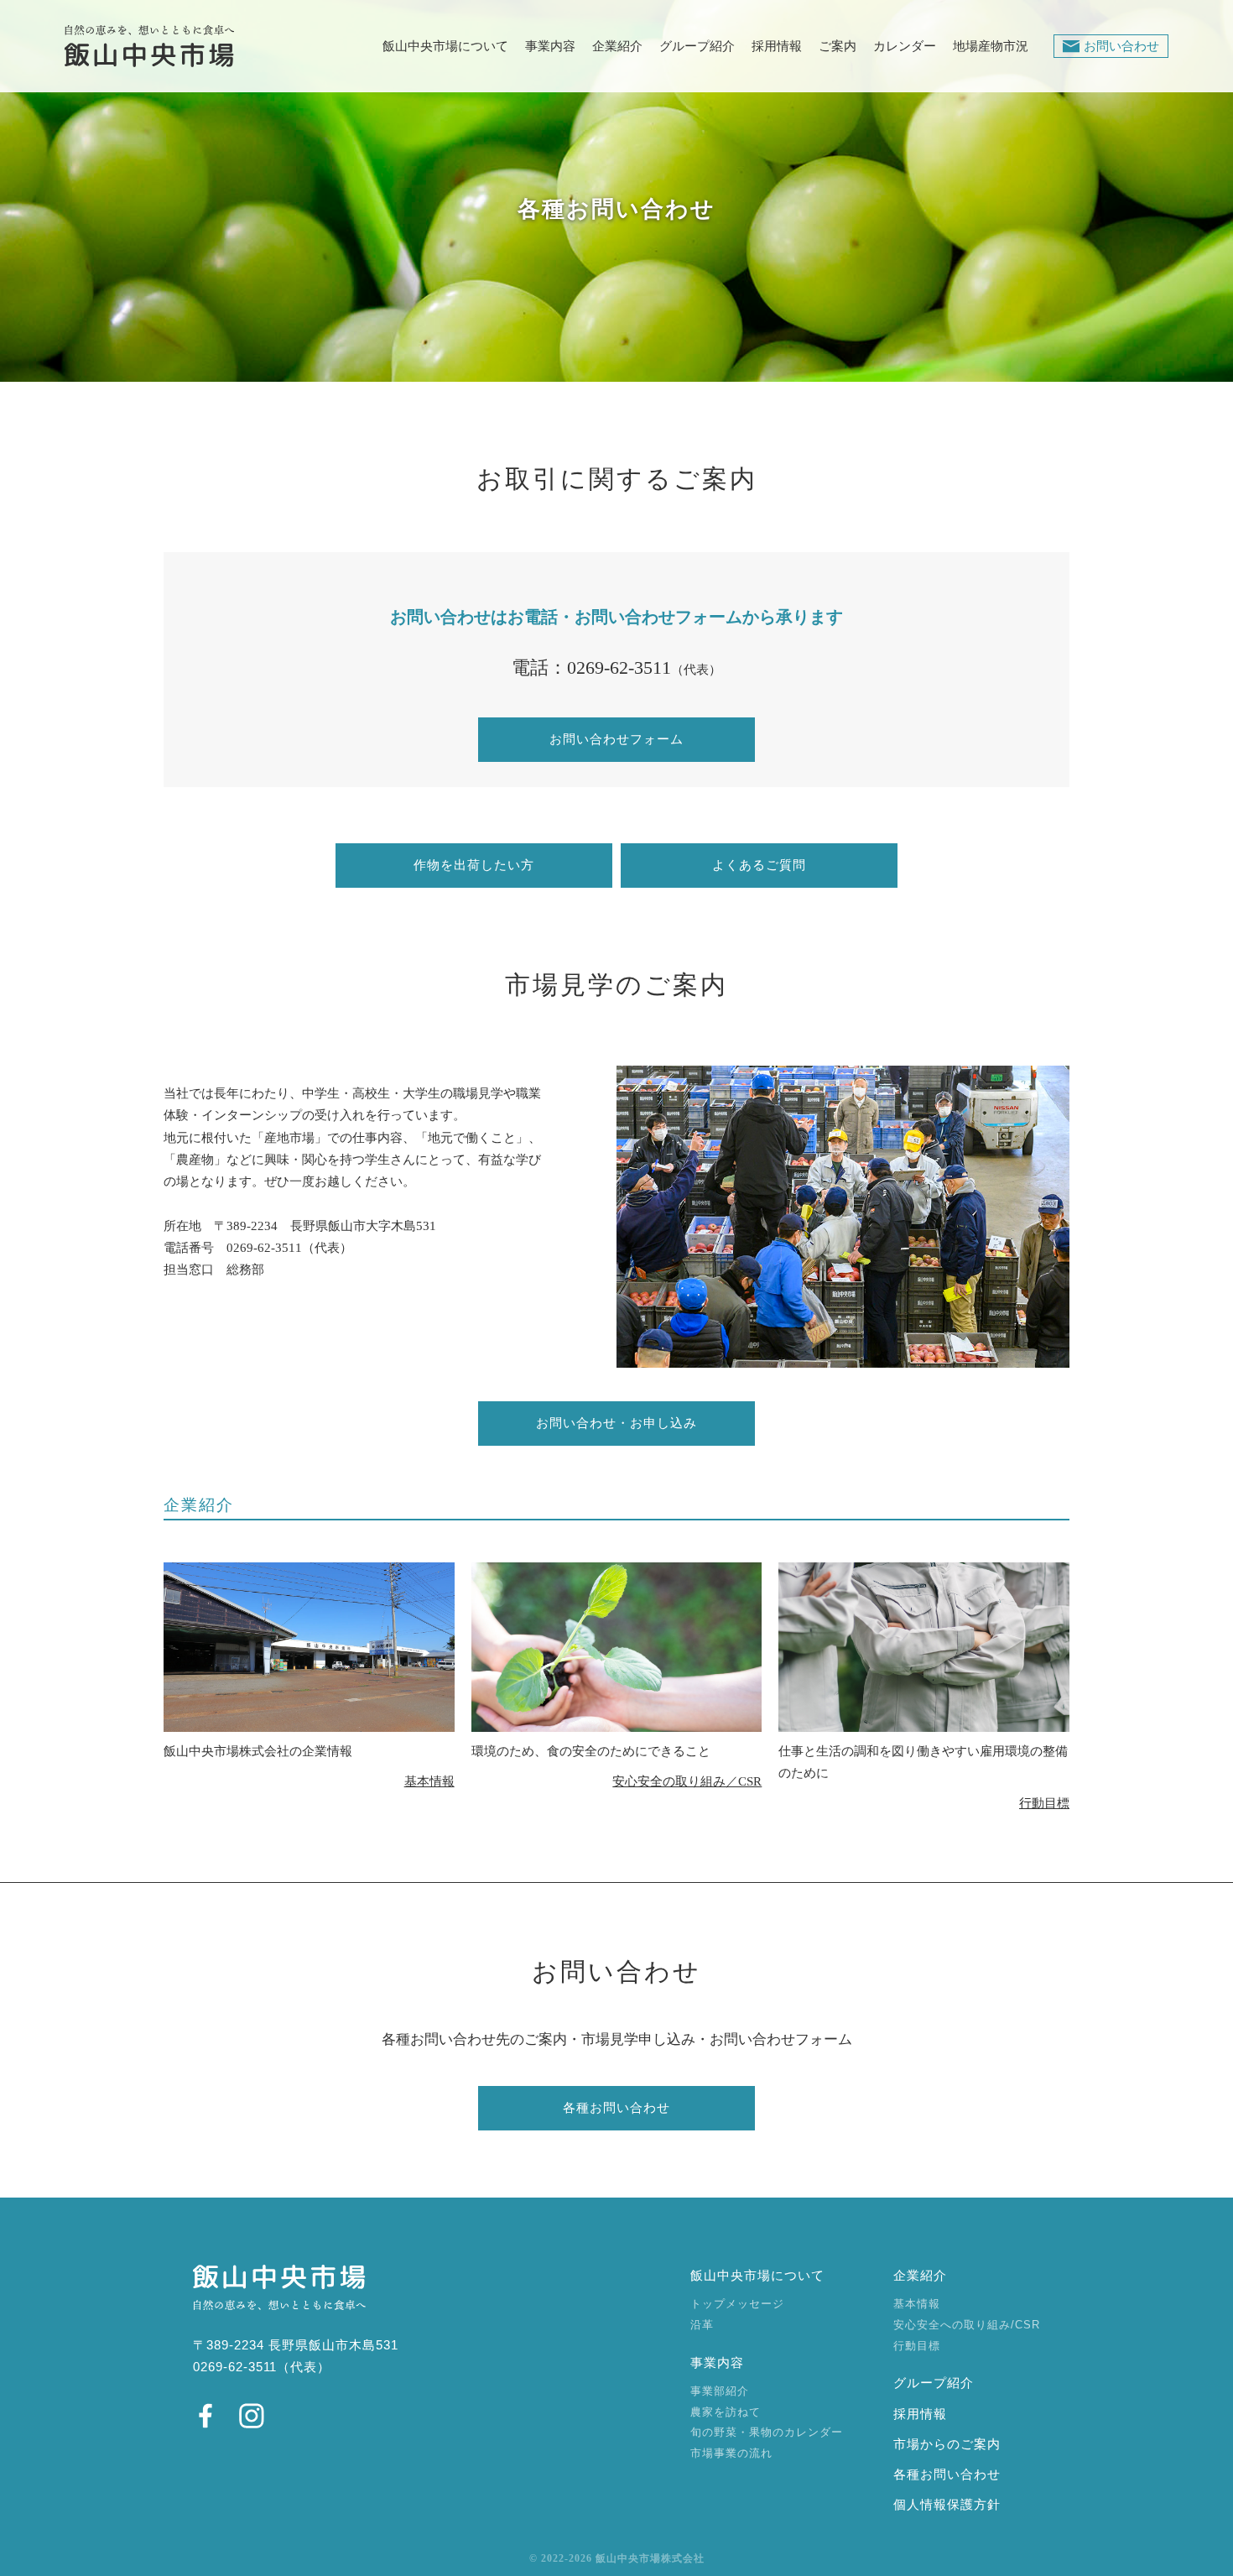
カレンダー (905, 47)
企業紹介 (617, 47)
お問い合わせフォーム (616, 739)
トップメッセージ (737, 2304)
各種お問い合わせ (616, 2108)
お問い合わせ (1121, 46)
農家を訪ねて (726, 2412)
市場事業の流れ (731, 2453)
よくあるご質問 (759, 865)
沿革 (702, 2325)
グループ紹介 (697, 47)
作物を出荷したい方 (474, 865)
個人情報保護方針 (947, 2505)
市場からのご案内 (947, 2444)
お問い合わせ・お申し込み (616, 1423)
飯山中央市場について (445, 47)
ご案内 (838, 47)
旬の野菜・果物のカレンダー (767, 2432)
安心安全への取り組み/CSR (967, 2325)
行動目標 (1044, 1803)
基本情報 (429, 1781)
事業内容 (550, 47)
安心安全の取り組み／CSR (687, 1781)
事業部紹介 (720, 2391)
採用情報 (777, 47)
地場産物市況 (991, 47)
